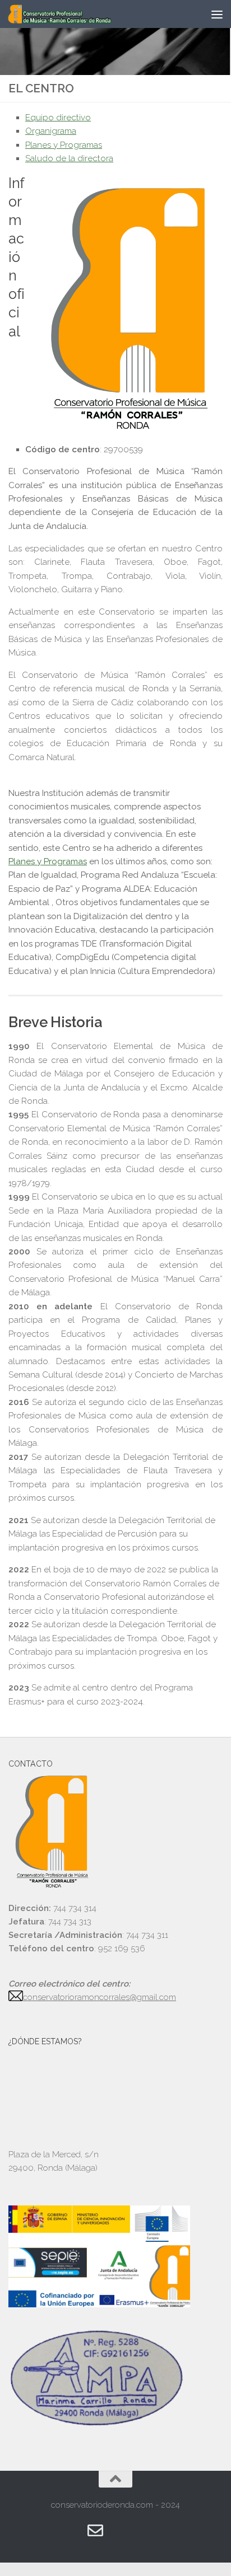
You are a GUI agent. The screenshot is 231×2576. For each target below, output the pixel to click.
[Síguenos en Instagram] (115, 2531)
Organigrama (51, 131)
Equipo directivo (58, 118)
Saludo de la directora (69, 158)
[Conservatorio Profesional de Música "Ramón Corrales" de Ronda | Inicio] (77, 14)
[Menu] (217, 14)
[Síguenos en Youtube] (136, 2531)
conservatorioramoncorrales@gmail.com (100, 1997)
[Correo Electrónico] (95, 2531)
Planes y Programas (64, 145)
